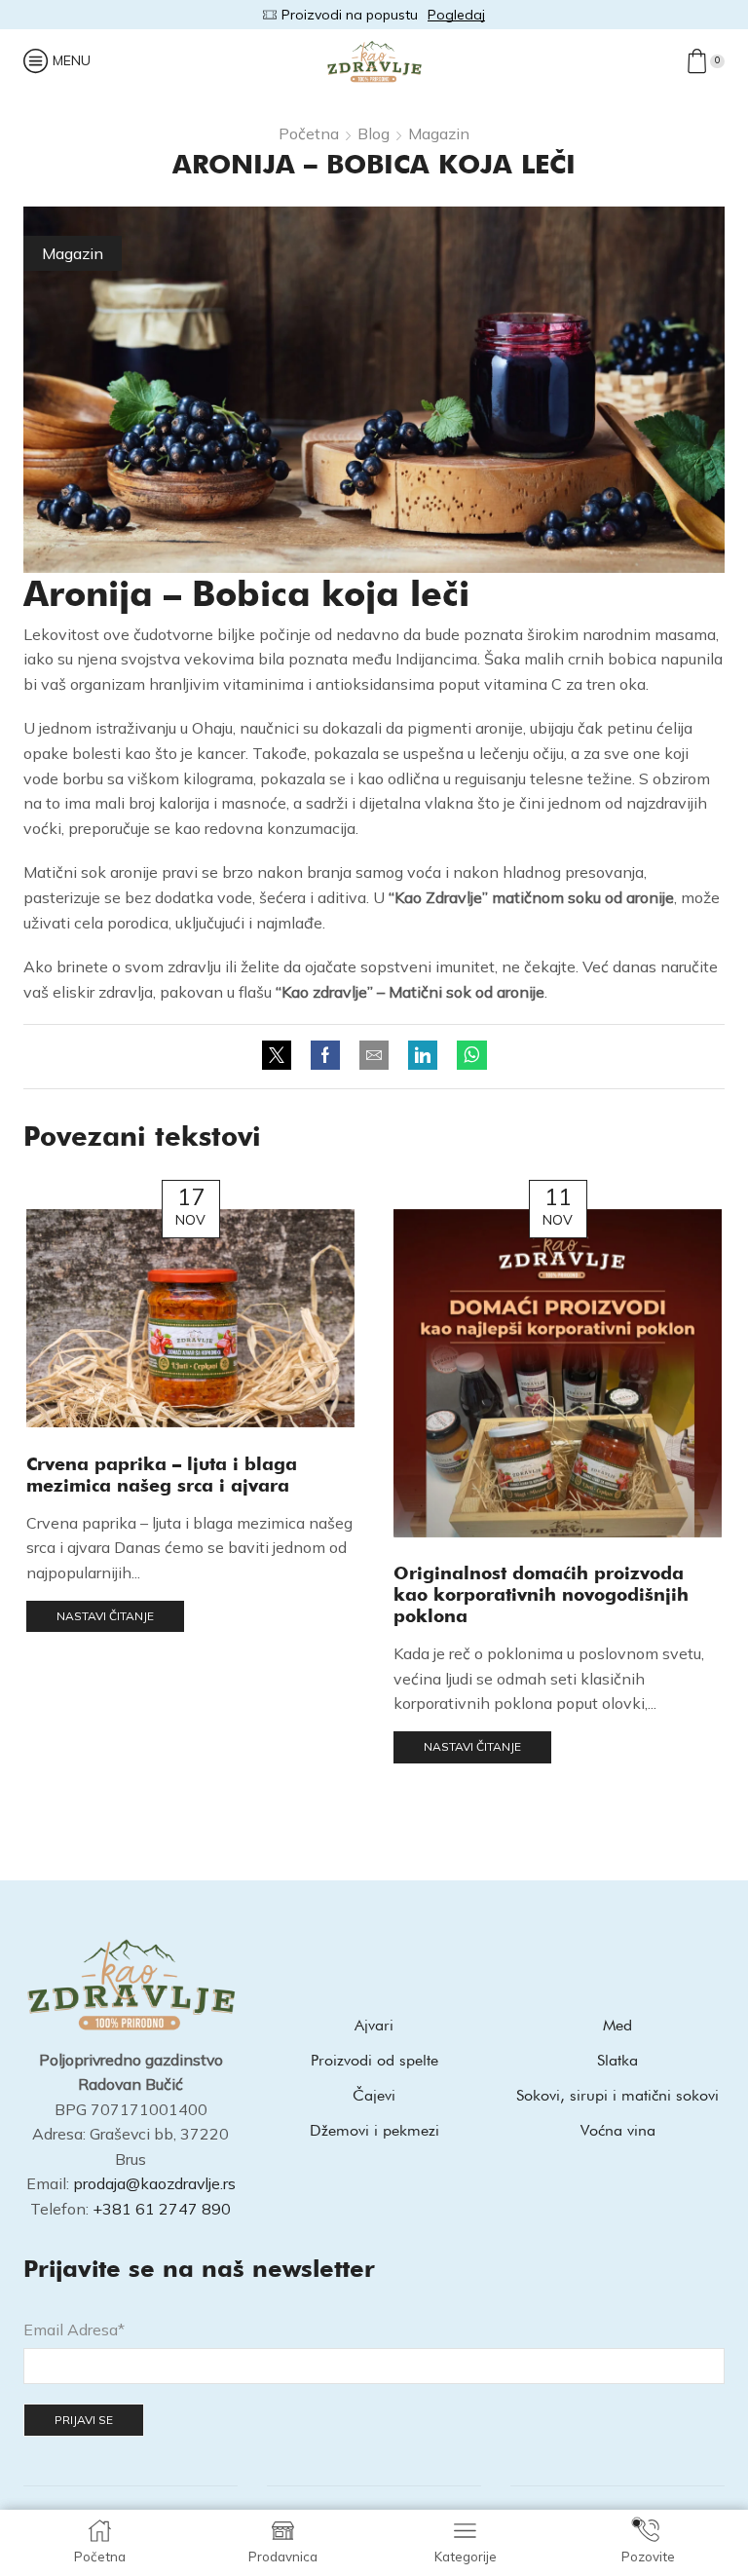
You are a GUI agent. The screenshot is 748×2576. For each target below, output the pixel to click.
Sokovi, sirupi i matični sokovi (617, 2095)
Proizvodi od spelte (374, 2060)
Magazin (439, 133)
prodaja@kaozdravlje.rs (154, 2183)
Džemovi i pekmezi (374, 2130)
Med (617, 2025)
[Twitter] (281, 1056)
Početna (309, 133)
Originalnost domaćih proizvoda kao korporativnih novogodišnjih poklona (541, 1594)
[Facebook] (325, 1056)
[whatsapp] (467, 1056)
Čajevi (374, 2095)
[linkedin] (423, 1056)
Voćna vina (618, 2130)
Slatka (617, 2060)
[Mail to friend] (374, 1056)
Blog (374, 133)
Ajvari (374, 2025)
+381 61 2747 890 (162, 2209)
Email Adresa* (74, 2330)
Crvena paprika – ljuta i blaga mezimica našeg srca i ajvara (162, 1474)
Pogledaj (487, 15)
